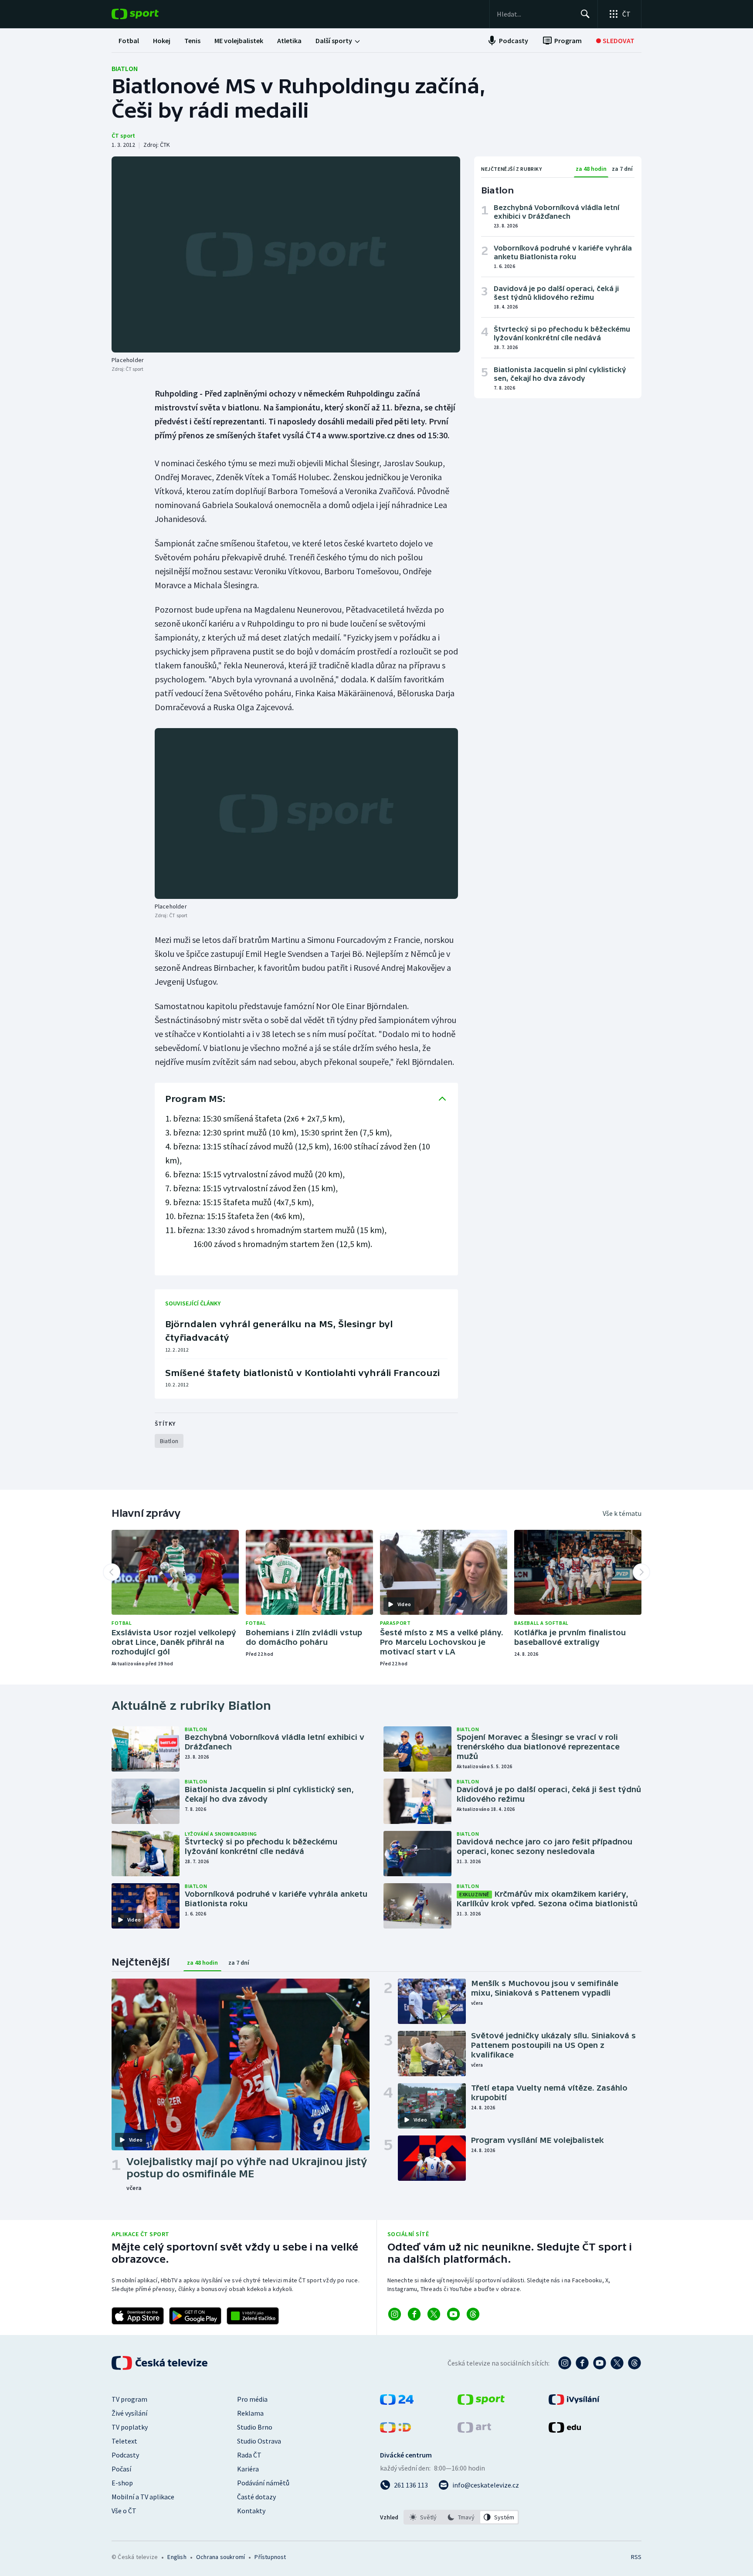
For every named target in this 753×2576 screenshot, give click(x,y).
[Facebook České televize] (582, 2363)
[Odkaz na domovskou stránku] (148, 14)
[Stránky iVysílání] (574, 2402)
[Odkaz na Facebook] (414, 2314)
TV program (129, 2399)
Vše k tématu (622, 1513)
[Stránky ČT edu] (565, 2430)
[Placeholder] (286, 254)
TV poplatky (130, 2427)
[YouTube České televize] (600, 2363)
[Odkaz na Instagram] (395, 2314)
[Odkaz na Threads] (473, 2314)
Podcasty (125, 2455)
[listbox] (461, 2517)
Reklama (250, 2413)
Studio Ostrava (259, 2441)
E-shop (122, 2483)
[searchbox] (535, 14)
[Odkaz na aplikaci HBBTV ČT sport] (253, 2316)
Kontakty (251, 2511)
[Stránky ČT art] (474, 2430)
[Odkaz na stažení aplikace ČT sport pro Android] (195, 2316)
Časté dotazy (256, 2497)
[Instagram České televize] (565, 2363)
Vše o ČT (124, 2511)
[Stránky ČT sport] (481, 2402)
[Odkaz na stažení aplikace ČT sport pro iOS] (138, 2316)
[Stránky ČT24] (397, 2402)
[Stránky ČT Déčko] (395, 2430)
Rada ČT (249, 2455)
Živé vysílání (129, 2413)
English (177, 2557)
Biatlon (125, 68)
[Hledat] (585, 14)
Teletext (124, 2441)
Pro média (252, 2399)
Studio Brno (255, 2427)
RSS (636, 2557)
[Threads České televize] (634, 2363)
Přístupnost (270, 2557)
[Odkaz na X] (434, 2314)
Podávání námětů (263, 2483)
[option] (423, 2517)
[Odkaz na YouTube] (453, 2314)
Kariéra (248, 2469)
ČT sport (123, 136)
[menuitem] (129, 41)
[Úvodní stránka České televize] (160, 2363)
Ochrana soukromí (220, 2557)
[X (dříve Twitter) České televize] (617, 2363)
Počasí (121, 2469)
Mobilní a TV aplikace (143, 2497)
